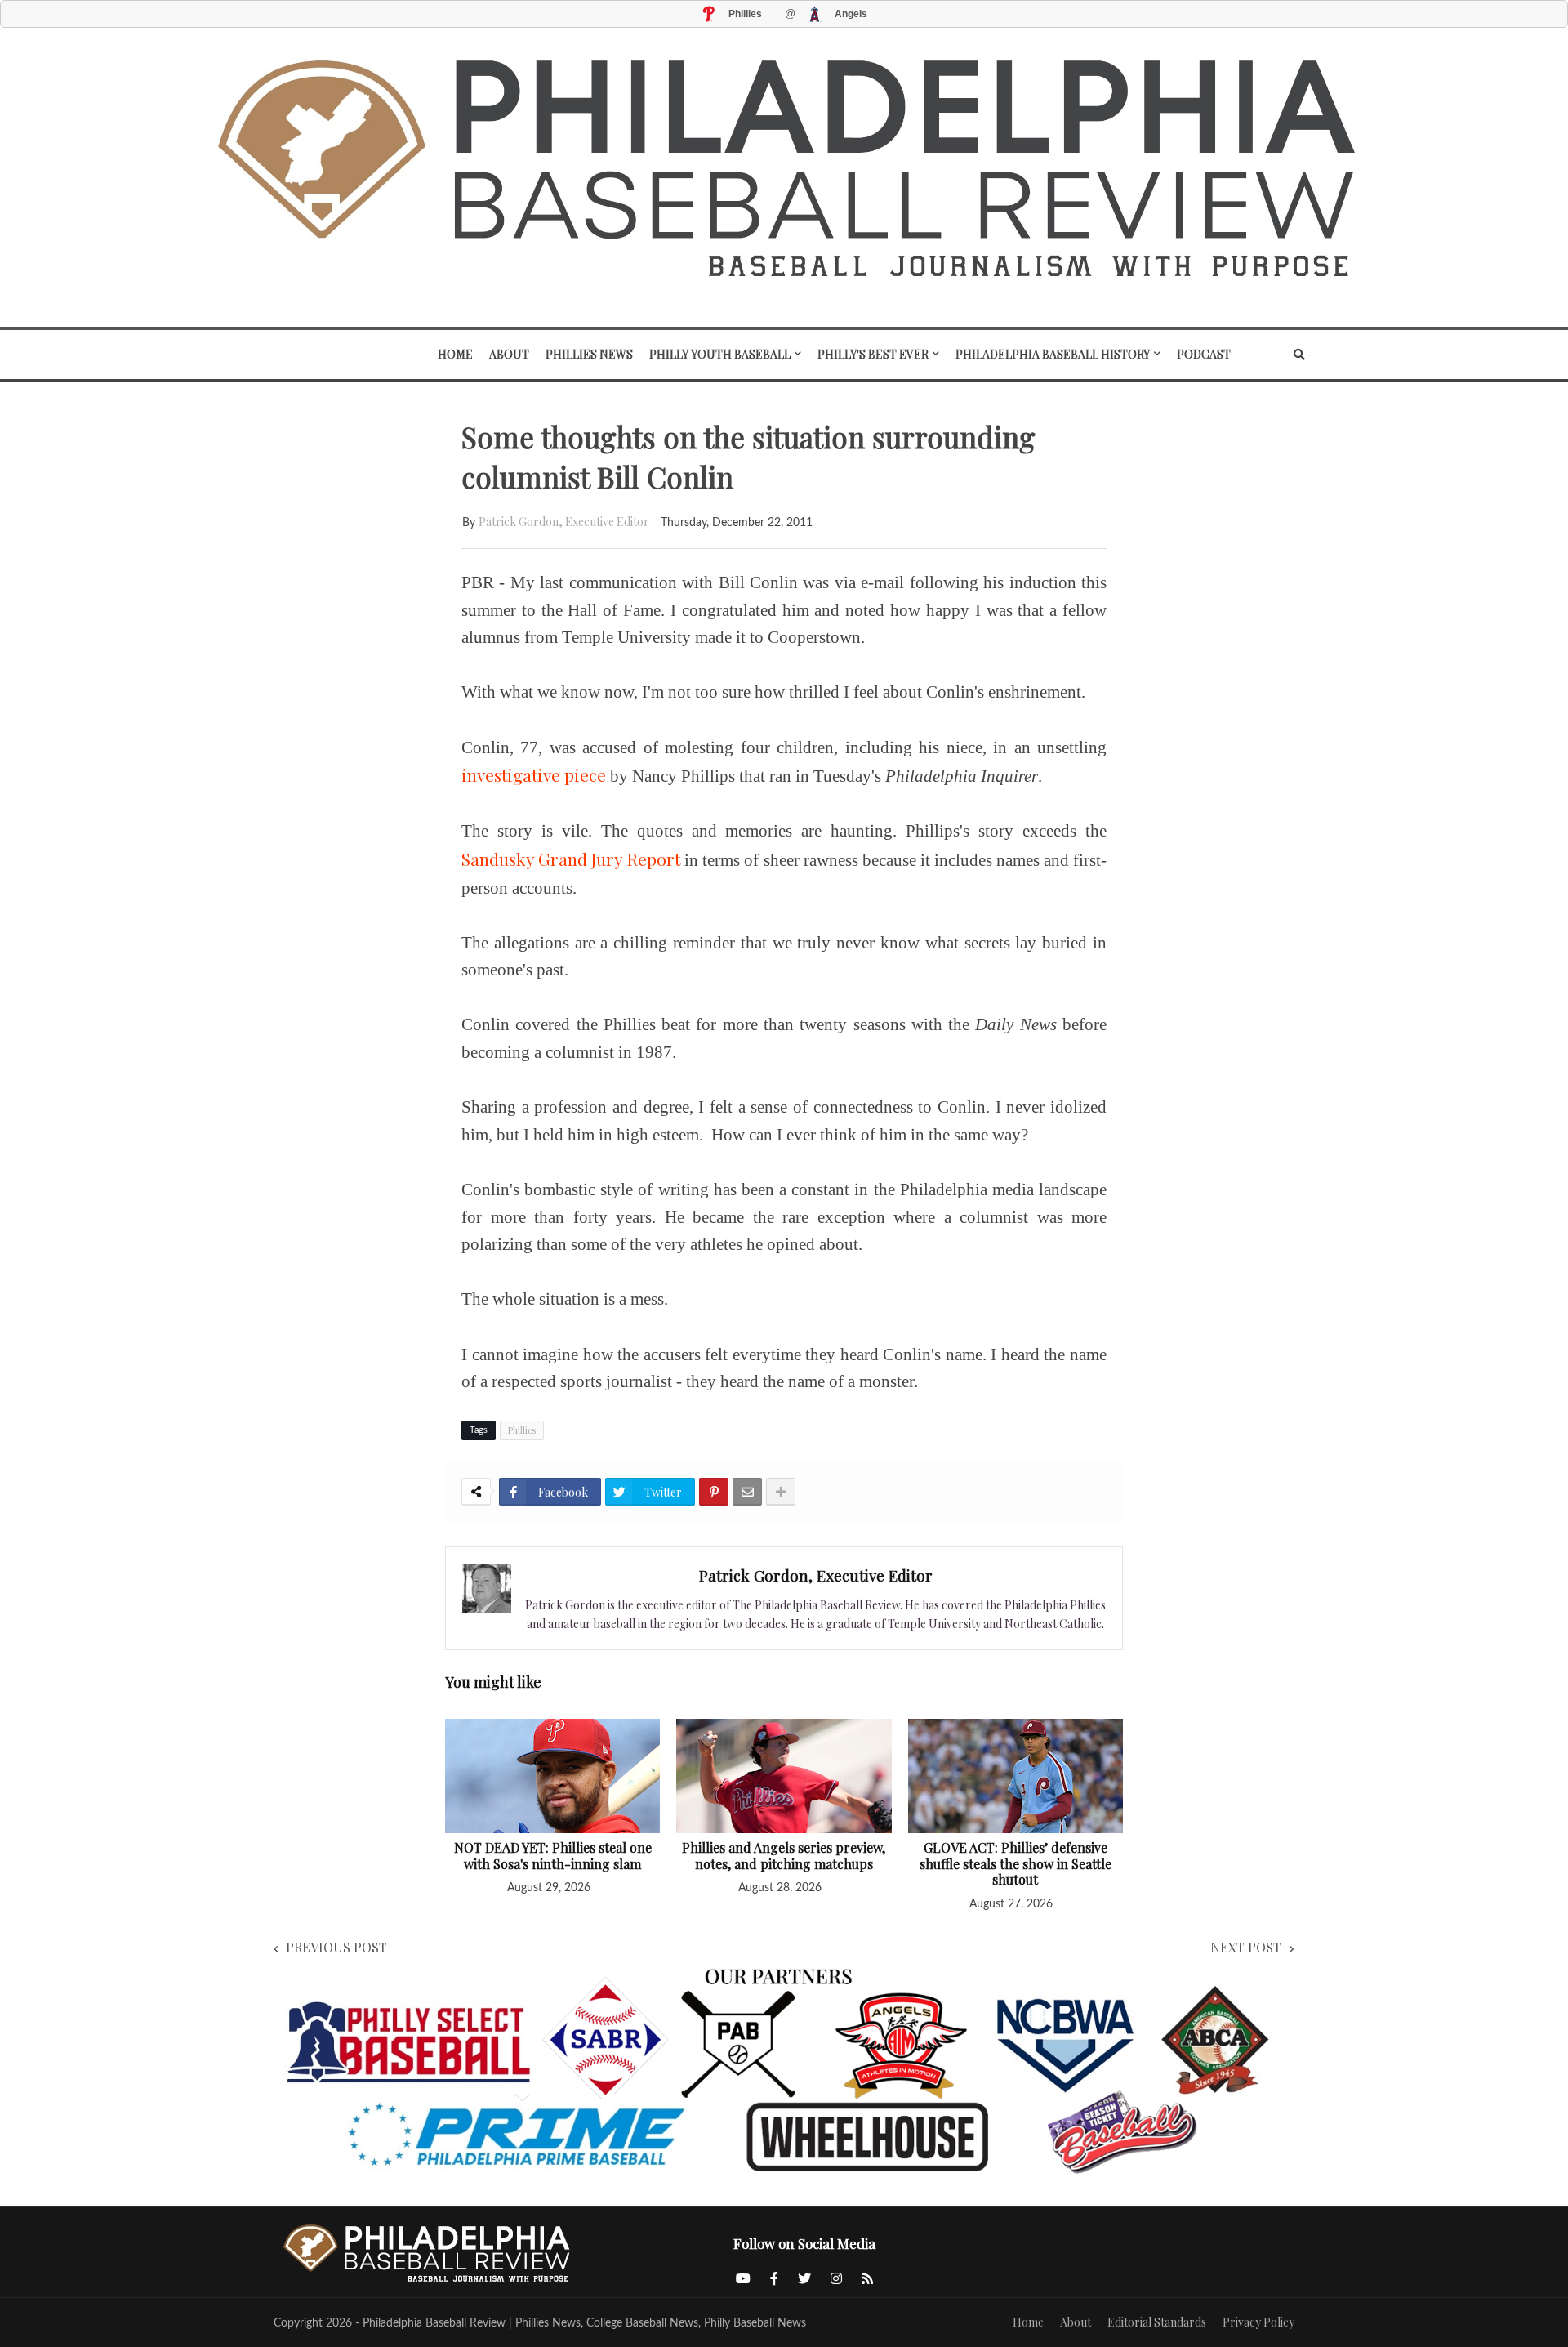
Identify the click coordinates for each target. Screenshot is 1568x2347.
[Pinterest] (714, 1492)
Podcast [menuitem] (1204, 354)
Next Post (1246, 1947)
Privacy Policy (1258, 2322)
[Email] (747, 1492)
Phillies (522, 1430)
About (1076, 2322)
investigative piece (534, 774)
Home (1028, 2322)
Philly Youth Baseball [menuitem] (720, 354)
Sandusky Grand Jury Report (571, 859)
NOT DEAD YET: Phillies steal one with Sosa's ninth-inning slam (553, 1856)
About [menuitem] (509, 354)
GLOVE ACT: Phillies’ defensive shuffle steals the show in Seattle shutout (1016, 1864)
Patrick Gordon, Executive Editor (564, 522)
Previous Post (336, 1947)
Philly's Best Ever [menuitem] (873, 354)
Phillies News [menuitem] (589, 354)
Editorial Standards (1157, 2322)
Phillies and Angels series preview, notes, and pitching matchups (784, 1856)
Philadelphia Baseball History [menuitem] (1053, 354)
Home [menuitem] (455, 354)
